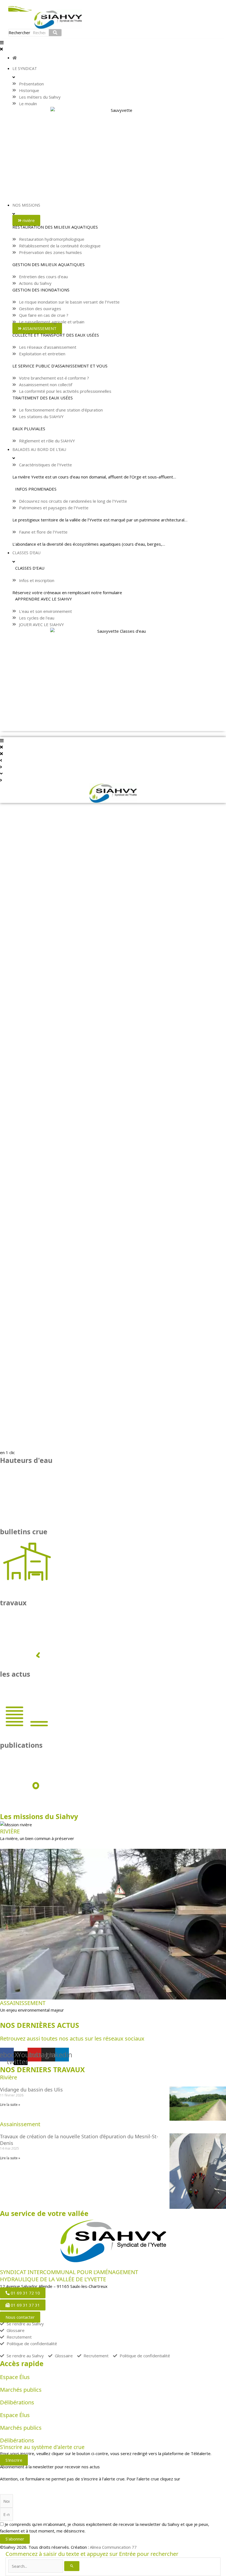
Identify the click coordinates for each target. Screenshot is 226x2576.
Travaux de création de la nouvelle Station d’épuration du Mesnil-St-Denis (79, 2140)
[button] (113, 46)
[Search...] (36, 2566)
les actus (15, 1674)
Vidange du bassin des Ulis (31, 2090)
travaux (13, 1603)
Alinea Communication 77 (113, 2547)
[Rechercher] (55, 33)
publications (21, 1745)
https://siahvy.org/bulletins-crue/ (31, 2485)
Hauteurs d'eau (26, 1460)
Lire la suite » (10, 2105)
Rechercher (19, 33)
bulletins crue (24, 1531)
